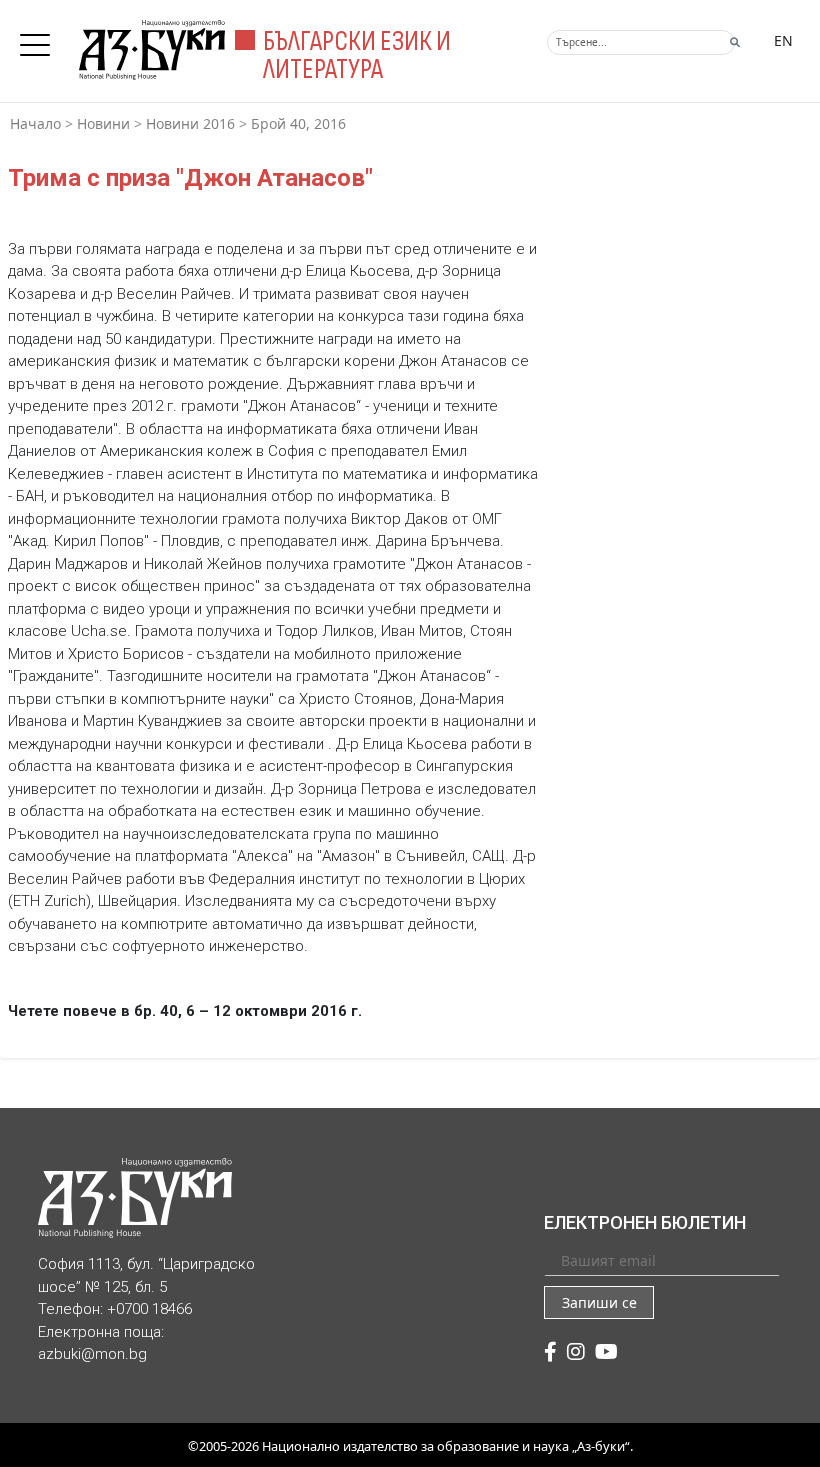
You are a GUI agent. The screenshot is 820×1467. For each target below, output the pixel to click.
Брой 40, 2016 (298, 123)
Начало (35, 123)
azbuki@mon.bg (92, 1354)
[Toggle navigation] (40, 39)
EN (783, 40)
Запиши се (599, 1302)
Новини (103, 123)
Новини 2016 (190, 123)
